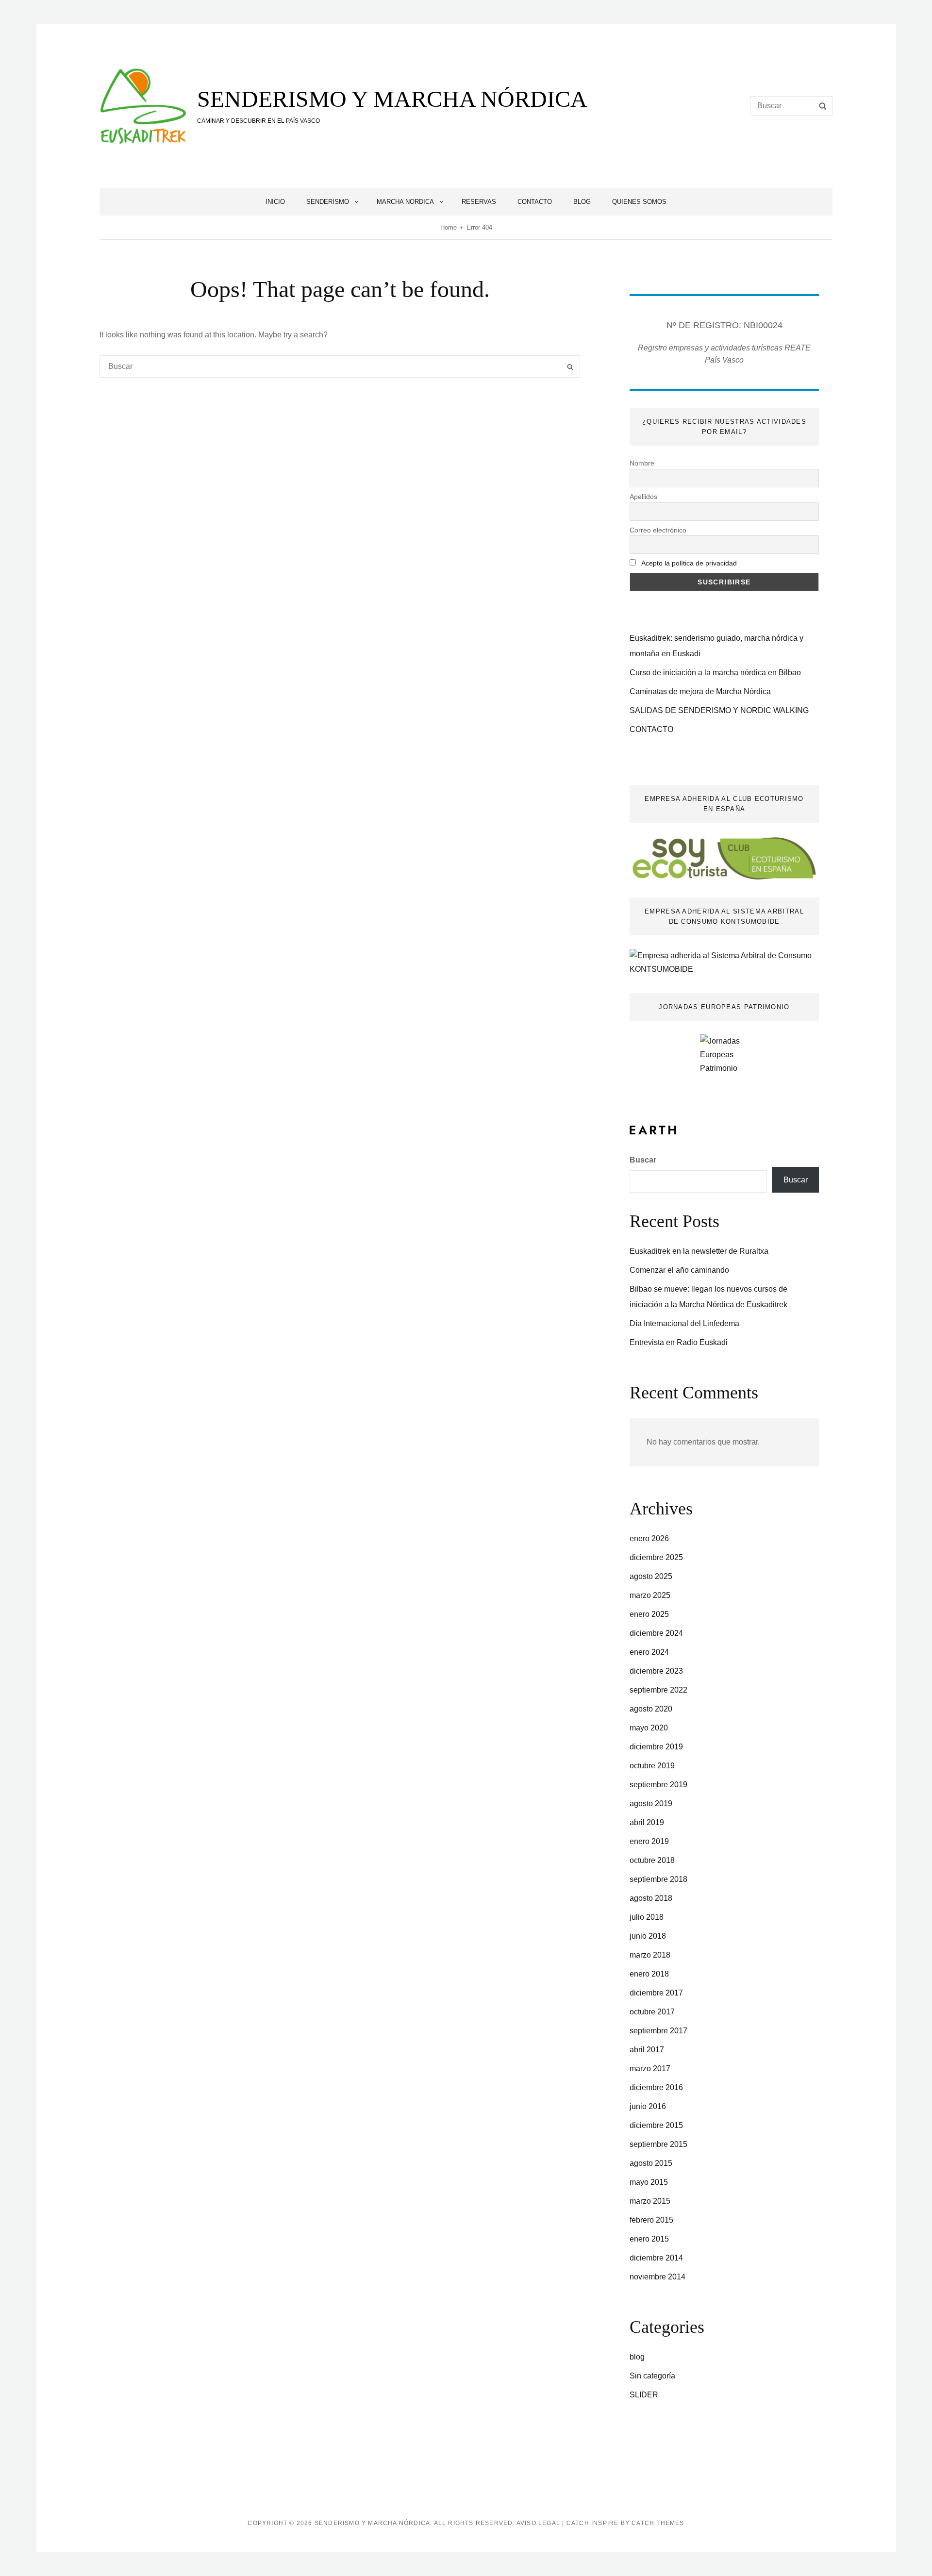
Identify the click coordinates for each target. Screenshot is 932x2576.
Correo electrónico (658, 530)
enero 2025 (649, 1614)
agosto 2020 (651, 1709)
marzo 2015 (650, 2201)
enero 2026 (649, 1538)
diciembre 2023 (656, 1671)
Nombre (642, 463)
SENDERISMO (328, 202)
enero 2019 (649, 1841)
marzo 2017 (650, 2069)
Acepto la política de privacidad (689, 563)
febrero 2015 (651, 2220)
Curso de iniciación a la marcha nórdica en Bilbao (715, 673)
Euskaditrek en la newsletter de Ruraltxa (699, 1251)
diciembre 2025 (656, 1557)
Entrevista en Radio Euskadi (679, 1342)
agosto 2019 (651, 1803)
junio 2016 (648, 2106)
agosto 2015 (651, 2163)
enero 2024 (649, 1652)
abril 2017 (647, 2050)
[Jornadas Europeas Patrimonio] (724, 1063)
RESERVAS (479, 202)
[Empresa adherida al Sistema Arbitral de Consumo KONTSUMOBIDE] (724, 962)
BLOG (582, 202)
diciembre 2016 (656, 2087)
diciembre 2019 (656, 1747)
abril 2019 (647, 1822)
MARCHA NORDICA (405, 202)
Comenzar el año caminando (679, 1270)
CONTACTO (535, 202)
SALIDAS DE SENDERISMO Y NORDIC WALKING (719, 710)
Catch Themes (658, 2523)
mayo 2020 (649, 1728)
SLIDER (644, 2395)
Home (449, 227)
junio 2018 (648, 1936)
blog (637, 2357)
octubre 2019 (652, 1766)
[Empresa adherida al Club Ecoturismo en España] (724, 858)
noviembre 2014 (657, 2277)
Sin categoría (652, 2376)
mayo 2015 (649, 2182)
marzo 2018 (650, 1955)
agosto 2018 (651, 1898)
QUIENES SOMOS (639, 202)
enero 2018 (649, 1974)
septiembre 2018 (658, 1879)
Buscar (643, 1160)
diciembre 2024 (656, 1633)
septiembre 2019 (658, 1785)
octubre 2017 (652, 2012)
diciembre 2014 (656, 2258)
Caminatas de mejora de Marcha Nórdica (700, 691)
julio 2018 (647, 1917)
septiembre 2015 (658, 2144)
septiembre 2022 (658, 1690)
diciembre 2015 (656, 2125)
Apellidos (643, 497)
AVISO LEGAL (538, 2523)
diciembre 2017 (656, 1993)
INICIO (275, 202)
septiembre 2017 (658, 2031)
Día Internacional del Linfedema (684, 1323)
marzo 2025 (650, 1595)
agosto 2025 (651, 1576)
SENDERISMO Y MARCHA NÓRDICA (392, 99)
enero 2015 (649, 2239)
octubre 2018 (652, 1860)
